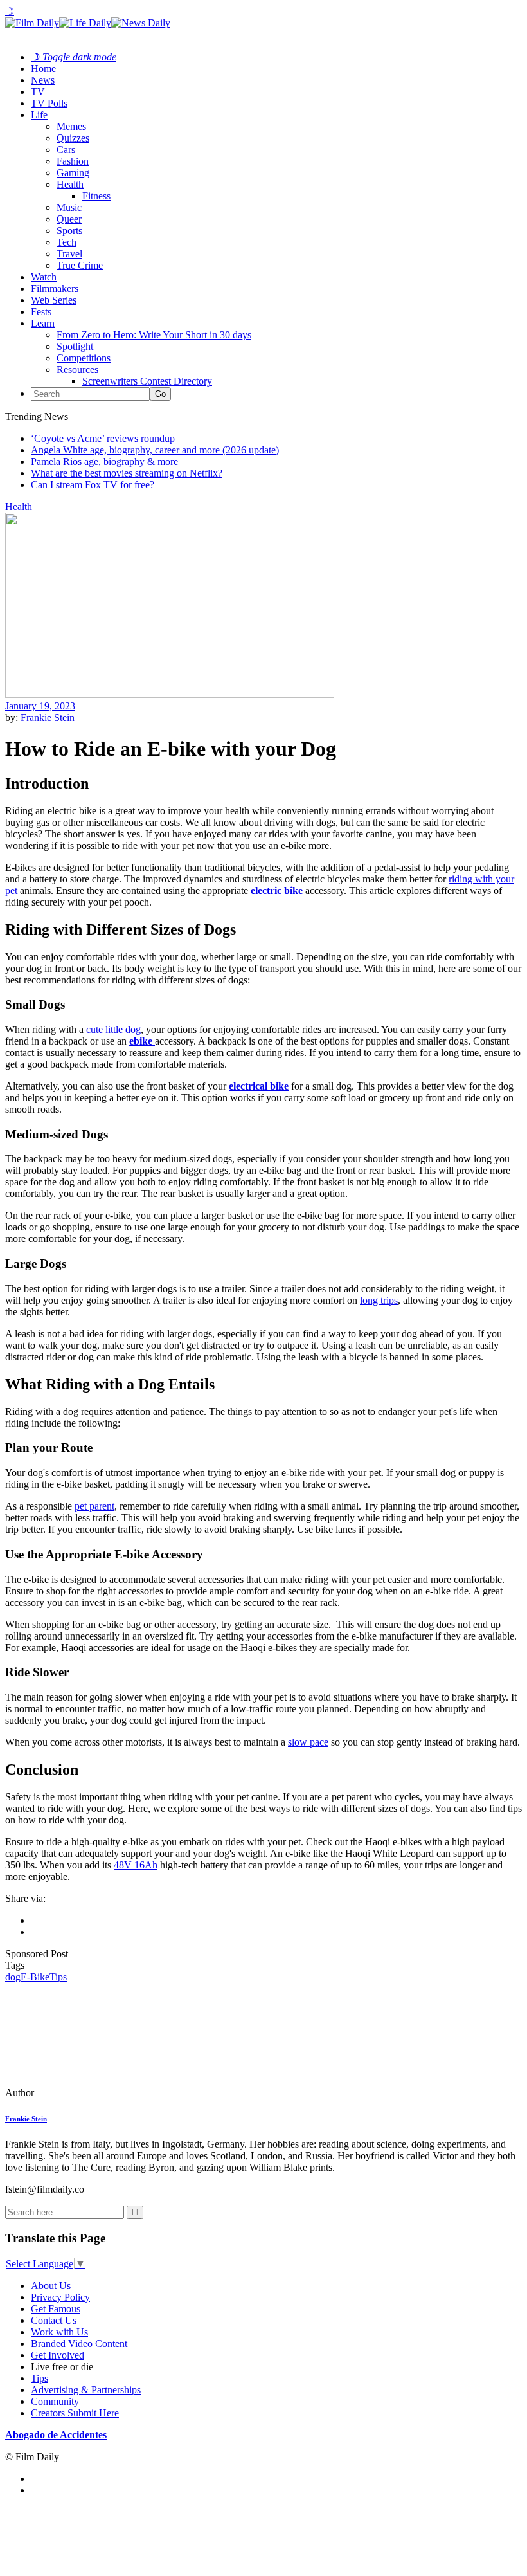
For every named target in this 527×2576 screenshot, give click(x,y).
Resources (77, 370)
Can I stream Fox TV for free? (93, 485)
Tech (67, 242)
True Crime (80, 265)
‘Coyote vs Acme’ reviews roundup (103, 438)
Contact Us (54, 2320)
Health (70, 184)
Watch (44, 277)
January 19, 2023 (40, 706)
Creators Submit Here (75, 2413)
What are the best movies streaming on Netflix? (127, 473)
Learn (43, 323)
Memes (71, 126)
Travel (69, 254)
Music (69, 207)
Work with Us (59, 2332)
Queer (69, 219)
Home (43, 69)
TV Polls (49, 103)
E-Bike (35, 1977)
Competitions (84, 358)
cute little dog (113, 1029)
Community (55, 2401)
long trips (379, 1300)
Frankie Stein (48, 717)
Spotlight (75, 346)
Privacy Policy (60, 2297)
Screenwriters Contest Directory (147, 381)
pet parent (94, 1506)
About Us (51, 2286)
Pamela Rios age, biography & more (104, 461)
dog (13, 1977)
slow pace (308, 1742)
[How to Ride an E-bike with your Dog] (93, 2093)
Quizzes (73, 138)
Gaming (73, 173)
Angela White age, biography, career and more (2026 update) (155, 450)
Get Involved (58, 2355)
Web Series (54, 300)
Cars (66, 150)
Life (39, 115)
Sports (69, 231)
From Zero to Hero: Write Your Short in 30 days (154, 335)
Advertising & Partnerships (86, 2390)
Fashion (73, 161)
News (43, 80)
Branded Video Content (79, 2343)
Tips (58, 1977)
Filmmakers (55, 288)
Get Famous (56, 2309)
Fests (41, 312)
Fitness (96, 196)
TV (38, 92)
